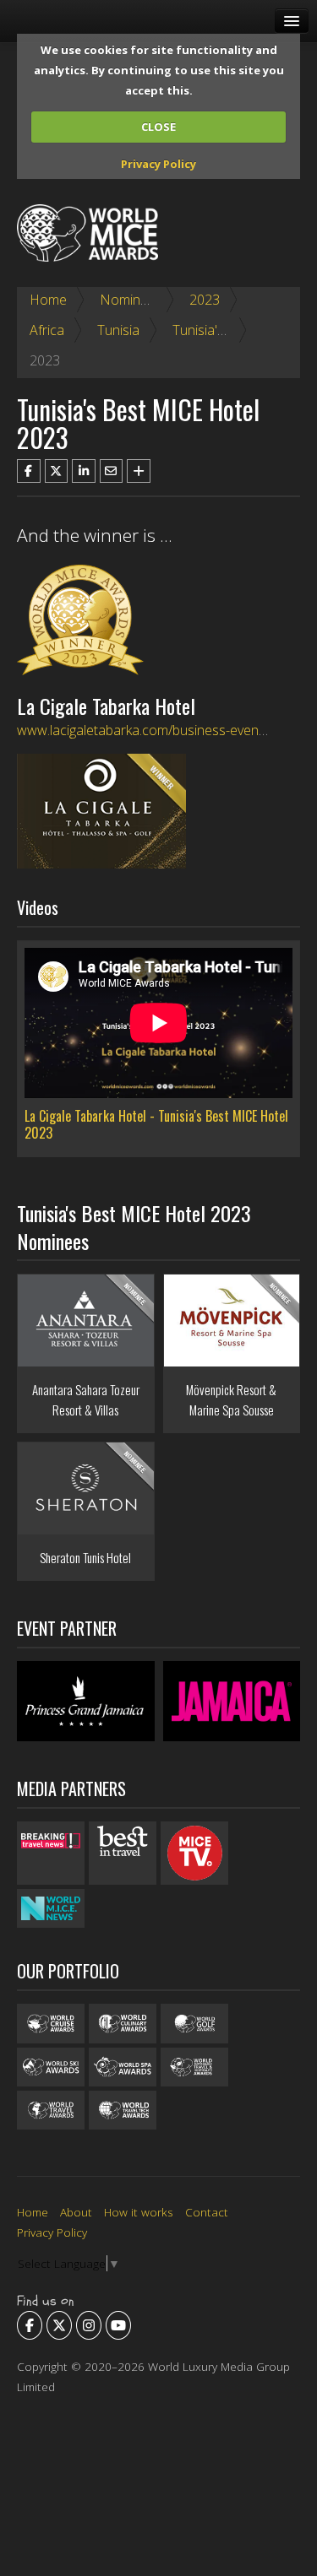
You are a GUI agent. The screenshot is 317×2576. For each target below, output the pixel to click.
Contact (207, 2212)
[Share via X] (57, 471)
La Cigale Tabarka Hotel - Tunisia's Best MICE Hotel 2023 (156, 1124)
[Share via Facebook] (29, 471)
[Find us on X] (59, 2325)
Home (48, 300)
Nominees (131, 300)
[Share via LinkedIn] (84, 471)
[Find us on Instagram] (89, 2325)
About (76, 2212)
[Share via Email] (112, 471)
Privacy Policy (158, 164)
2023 (205, 300)
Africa (47, 330)
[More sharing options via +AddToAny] (139, 471)
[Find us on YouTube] (118, 2325)
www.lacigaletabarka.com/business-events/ (145, 730)
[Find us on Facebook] (30, 2325)
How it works (139, 2212)
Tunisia (118, 330)
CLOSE (158, 127)
